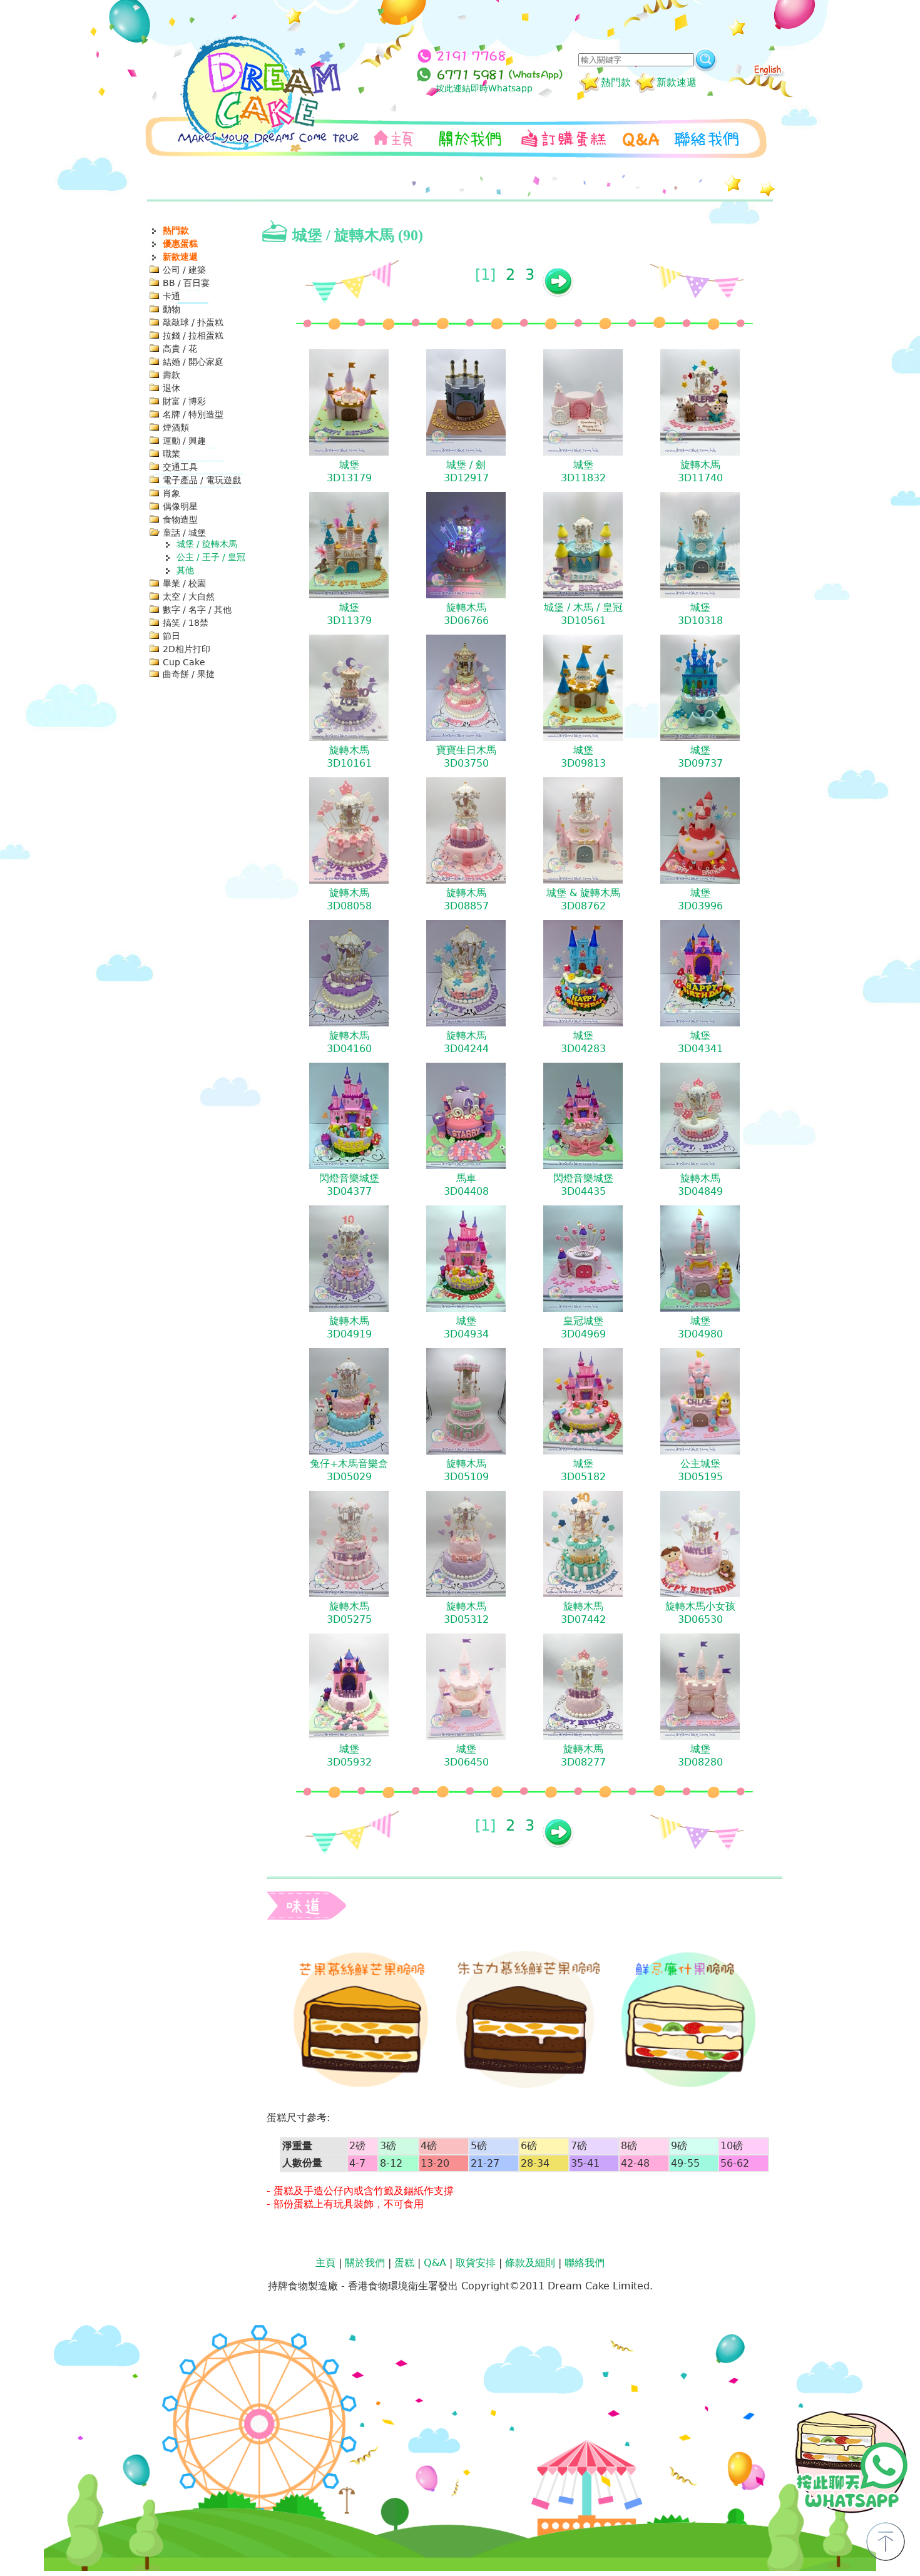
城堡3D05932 (349, 1756)
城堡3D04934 (466, 1327)
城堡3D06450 (466, 1756)
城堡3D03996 (700, 899)
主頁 (325, 2263)
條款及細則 (530, 2263)
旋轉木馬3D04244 (466, 1042)
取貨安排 (476, 2263)
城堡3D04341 (700, 1042)
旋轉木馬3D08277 (583, 1756)
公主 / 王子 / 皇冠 (211, 557)
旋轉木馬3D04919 (349, 1327)
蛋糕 (404, 2263)
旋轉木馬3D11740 (700, 471)
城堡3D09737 (700, 757)
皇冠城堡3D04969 (583, 1327)
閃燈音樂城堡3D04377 (349, 1185)
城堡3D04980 (700, 1327)
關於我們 (365, 2263)
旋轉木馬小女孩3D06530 (700, 1613)
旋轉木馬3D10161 (349, 757)
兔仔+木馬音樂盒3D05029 (349, 1470)
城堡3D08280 (700, 1756)
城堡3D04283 (583, 1042)
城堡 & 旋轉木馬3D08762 (583, 899)
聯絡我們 (585, 2263)
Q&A (435, 2263)
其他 (185, 570)
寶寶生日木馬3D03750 (466, 757)
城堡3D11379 (349, 614)
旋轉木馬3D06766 (466, 614)
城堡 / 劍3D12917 (466, 471)
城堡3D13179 (349, 471)
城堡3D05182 (583, 1470)
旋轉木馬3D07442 (583, 1613)
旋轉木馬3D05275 (349, 1613)
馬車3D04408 (466, 1185)
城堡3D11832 (583, 471)
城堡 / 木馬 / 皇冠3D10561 (583, 614)
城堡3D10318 (700, 614)
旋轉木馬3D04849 (700, 1185)
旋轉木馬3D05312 (466, 1613)
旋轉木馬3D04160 (349, 1042)
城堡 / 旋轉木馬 (207, 544)
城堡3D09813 (583, 757)
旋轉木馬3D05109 (466, 1470)
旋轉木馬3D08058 (349, 899)
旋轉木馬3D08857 (466, 899)
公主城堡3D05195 (700, 1470)
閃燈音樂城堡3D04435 (583, 1185)
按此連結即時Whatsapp (484, 88)
